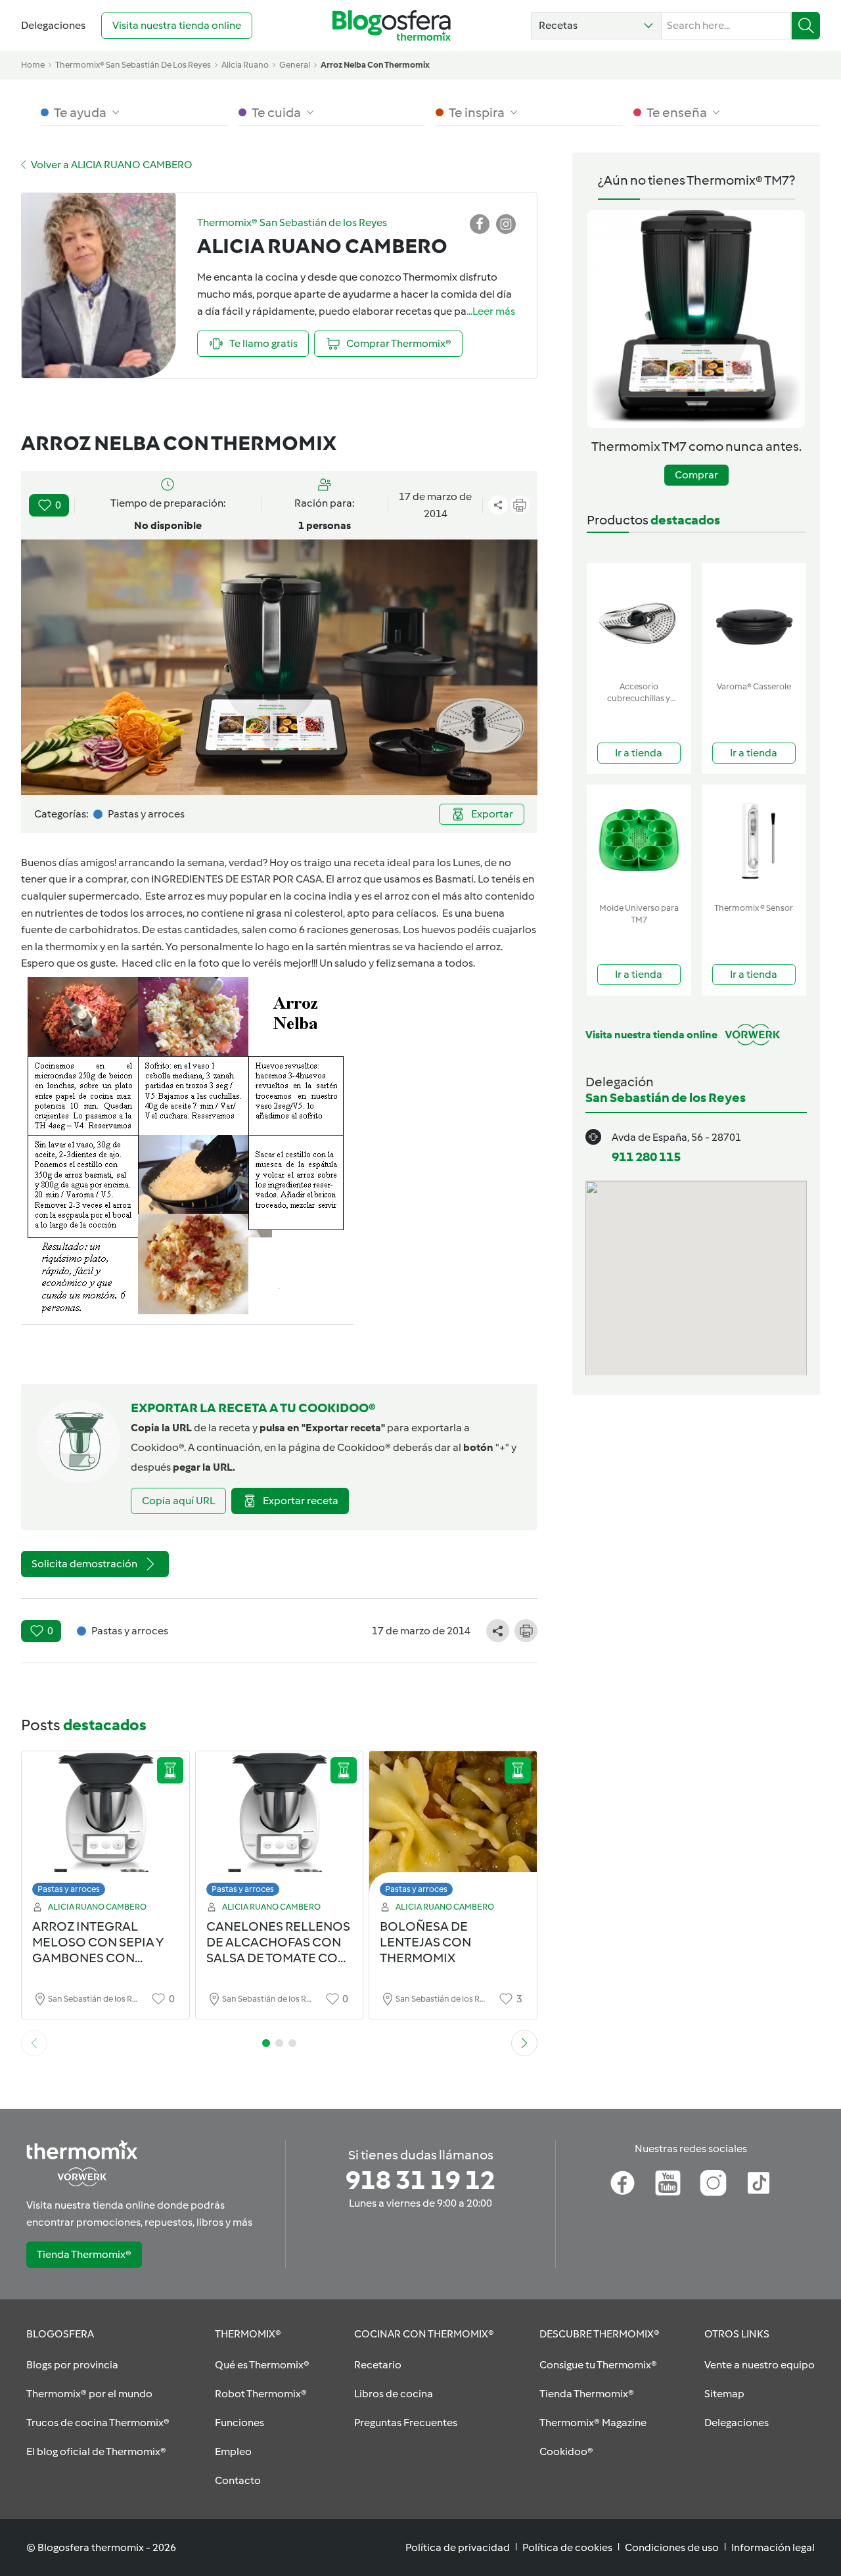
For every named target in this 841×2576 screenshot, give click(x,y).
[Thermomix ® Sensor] (754, 841)
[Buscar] (806, 26)
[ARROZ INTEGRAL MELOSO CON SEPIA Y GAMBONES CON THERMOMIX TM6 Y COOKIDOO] (105, 1827)
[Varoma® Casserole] (754, 619)
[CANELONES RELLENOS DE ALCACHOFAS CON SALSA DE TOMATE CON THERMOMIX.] (280, 1827)
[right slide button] (524, 2043)
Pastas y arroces (69, 1889)
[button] (596, 26)
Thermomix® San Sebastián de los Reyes (133, 65)
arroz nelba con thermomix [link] (375, 65)
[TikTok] (759, 2183)
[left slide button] (34, 2043)
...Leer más (491, 311)
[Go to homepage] (392, 25)
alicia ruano (245, 65)
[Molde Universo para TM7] (639, 841)
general (295, 65)
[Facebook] (623, 2183)
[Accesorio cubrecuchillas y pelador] (639, 619)
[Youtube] (668, 2183)
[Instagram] (713, 2183)
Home (33, 65)
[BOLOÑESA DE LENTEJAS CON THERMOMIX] (453, 1827)
